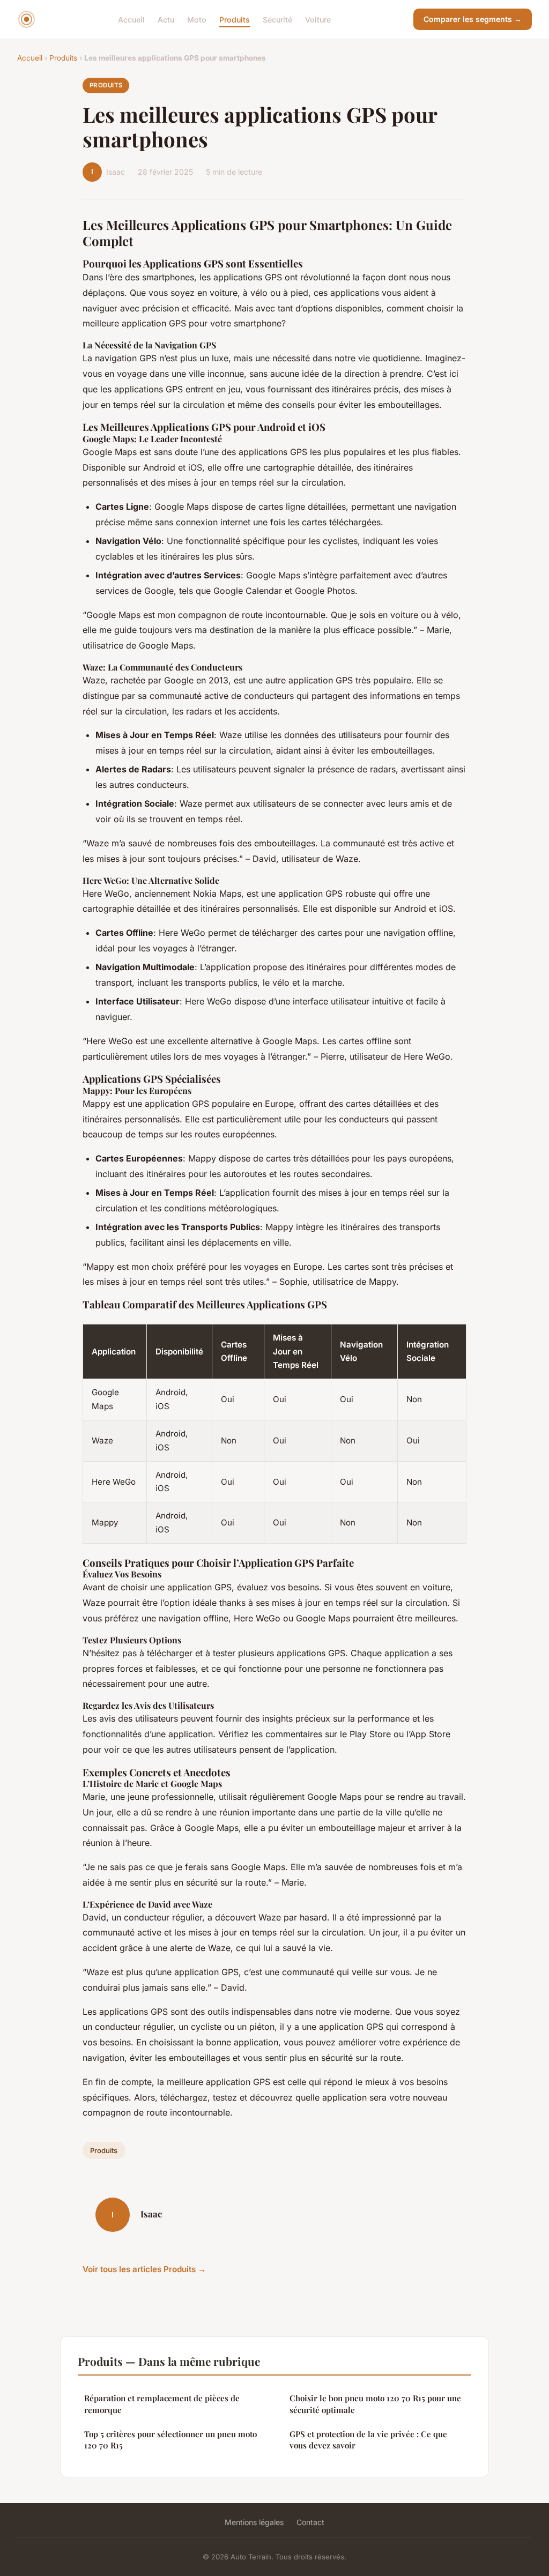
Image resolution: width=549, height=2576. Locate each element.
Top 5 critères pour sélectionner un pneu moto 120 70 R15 (170, 2440)
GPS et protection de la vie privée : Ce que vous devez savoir (368, 2440)
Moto (197, 19)
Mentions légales (254, 2522)
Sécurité (277, 19)
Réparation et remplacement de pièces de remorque (162, 2404)
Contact (310, 2522)
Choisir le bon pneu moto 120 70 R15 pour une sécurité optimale (375, 2404)
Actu (166, 19)
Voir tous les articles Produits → (144, 2269)
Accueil (131, 19)
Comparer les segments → (473, 19)
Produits (235, 19)
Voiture (318, 19)
